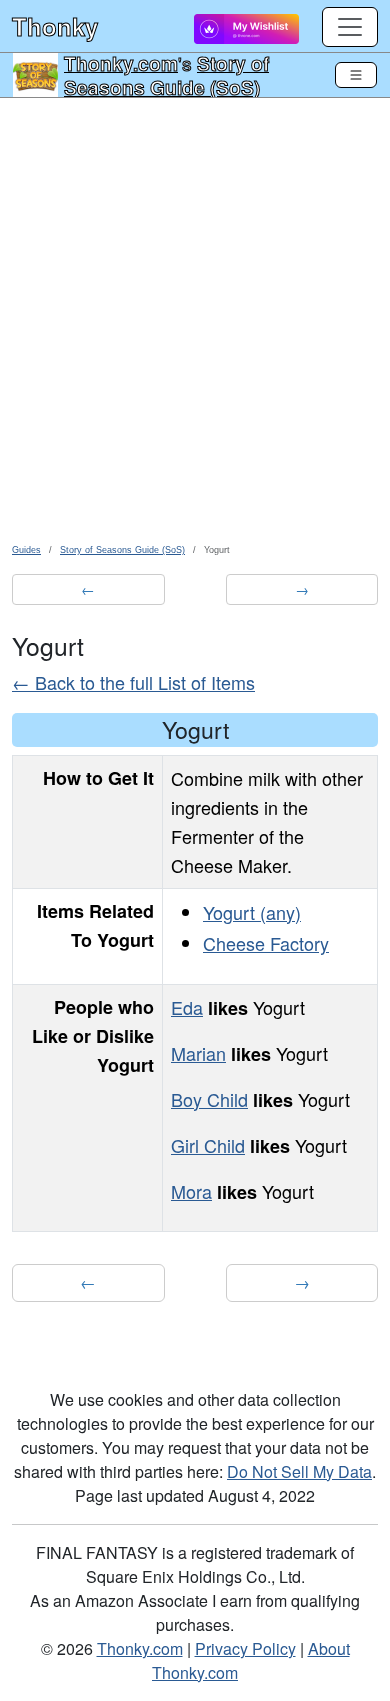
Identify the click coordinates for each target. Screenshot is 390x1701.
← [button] (88, 589)
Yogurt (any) (252, 912)
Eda (187, 1007)
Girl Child (208, 1145)
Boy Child (209, 1099)
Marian (198, 1053)
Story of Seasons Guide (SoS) (166, 75)
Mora (191, 1191)
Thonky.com (121, 63)
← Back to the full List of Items (133, 682)
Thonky (55, 26)
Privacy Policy (245, 1648)
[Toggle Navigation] (356, 75)
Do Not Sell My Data (299, 1471)
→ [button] (302, 589)
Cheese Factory (266, 943)
